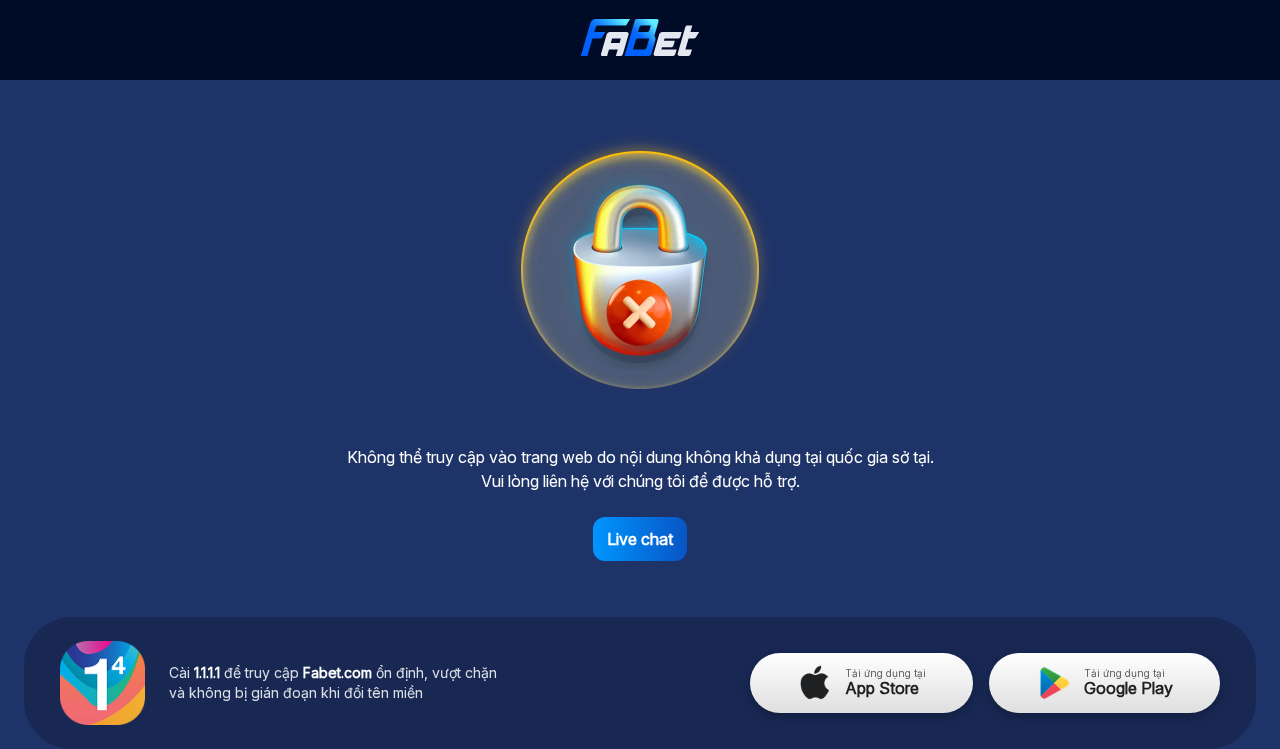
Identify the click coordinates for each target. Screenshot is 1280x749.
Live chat (640, 539)
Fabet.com (337, 672)
